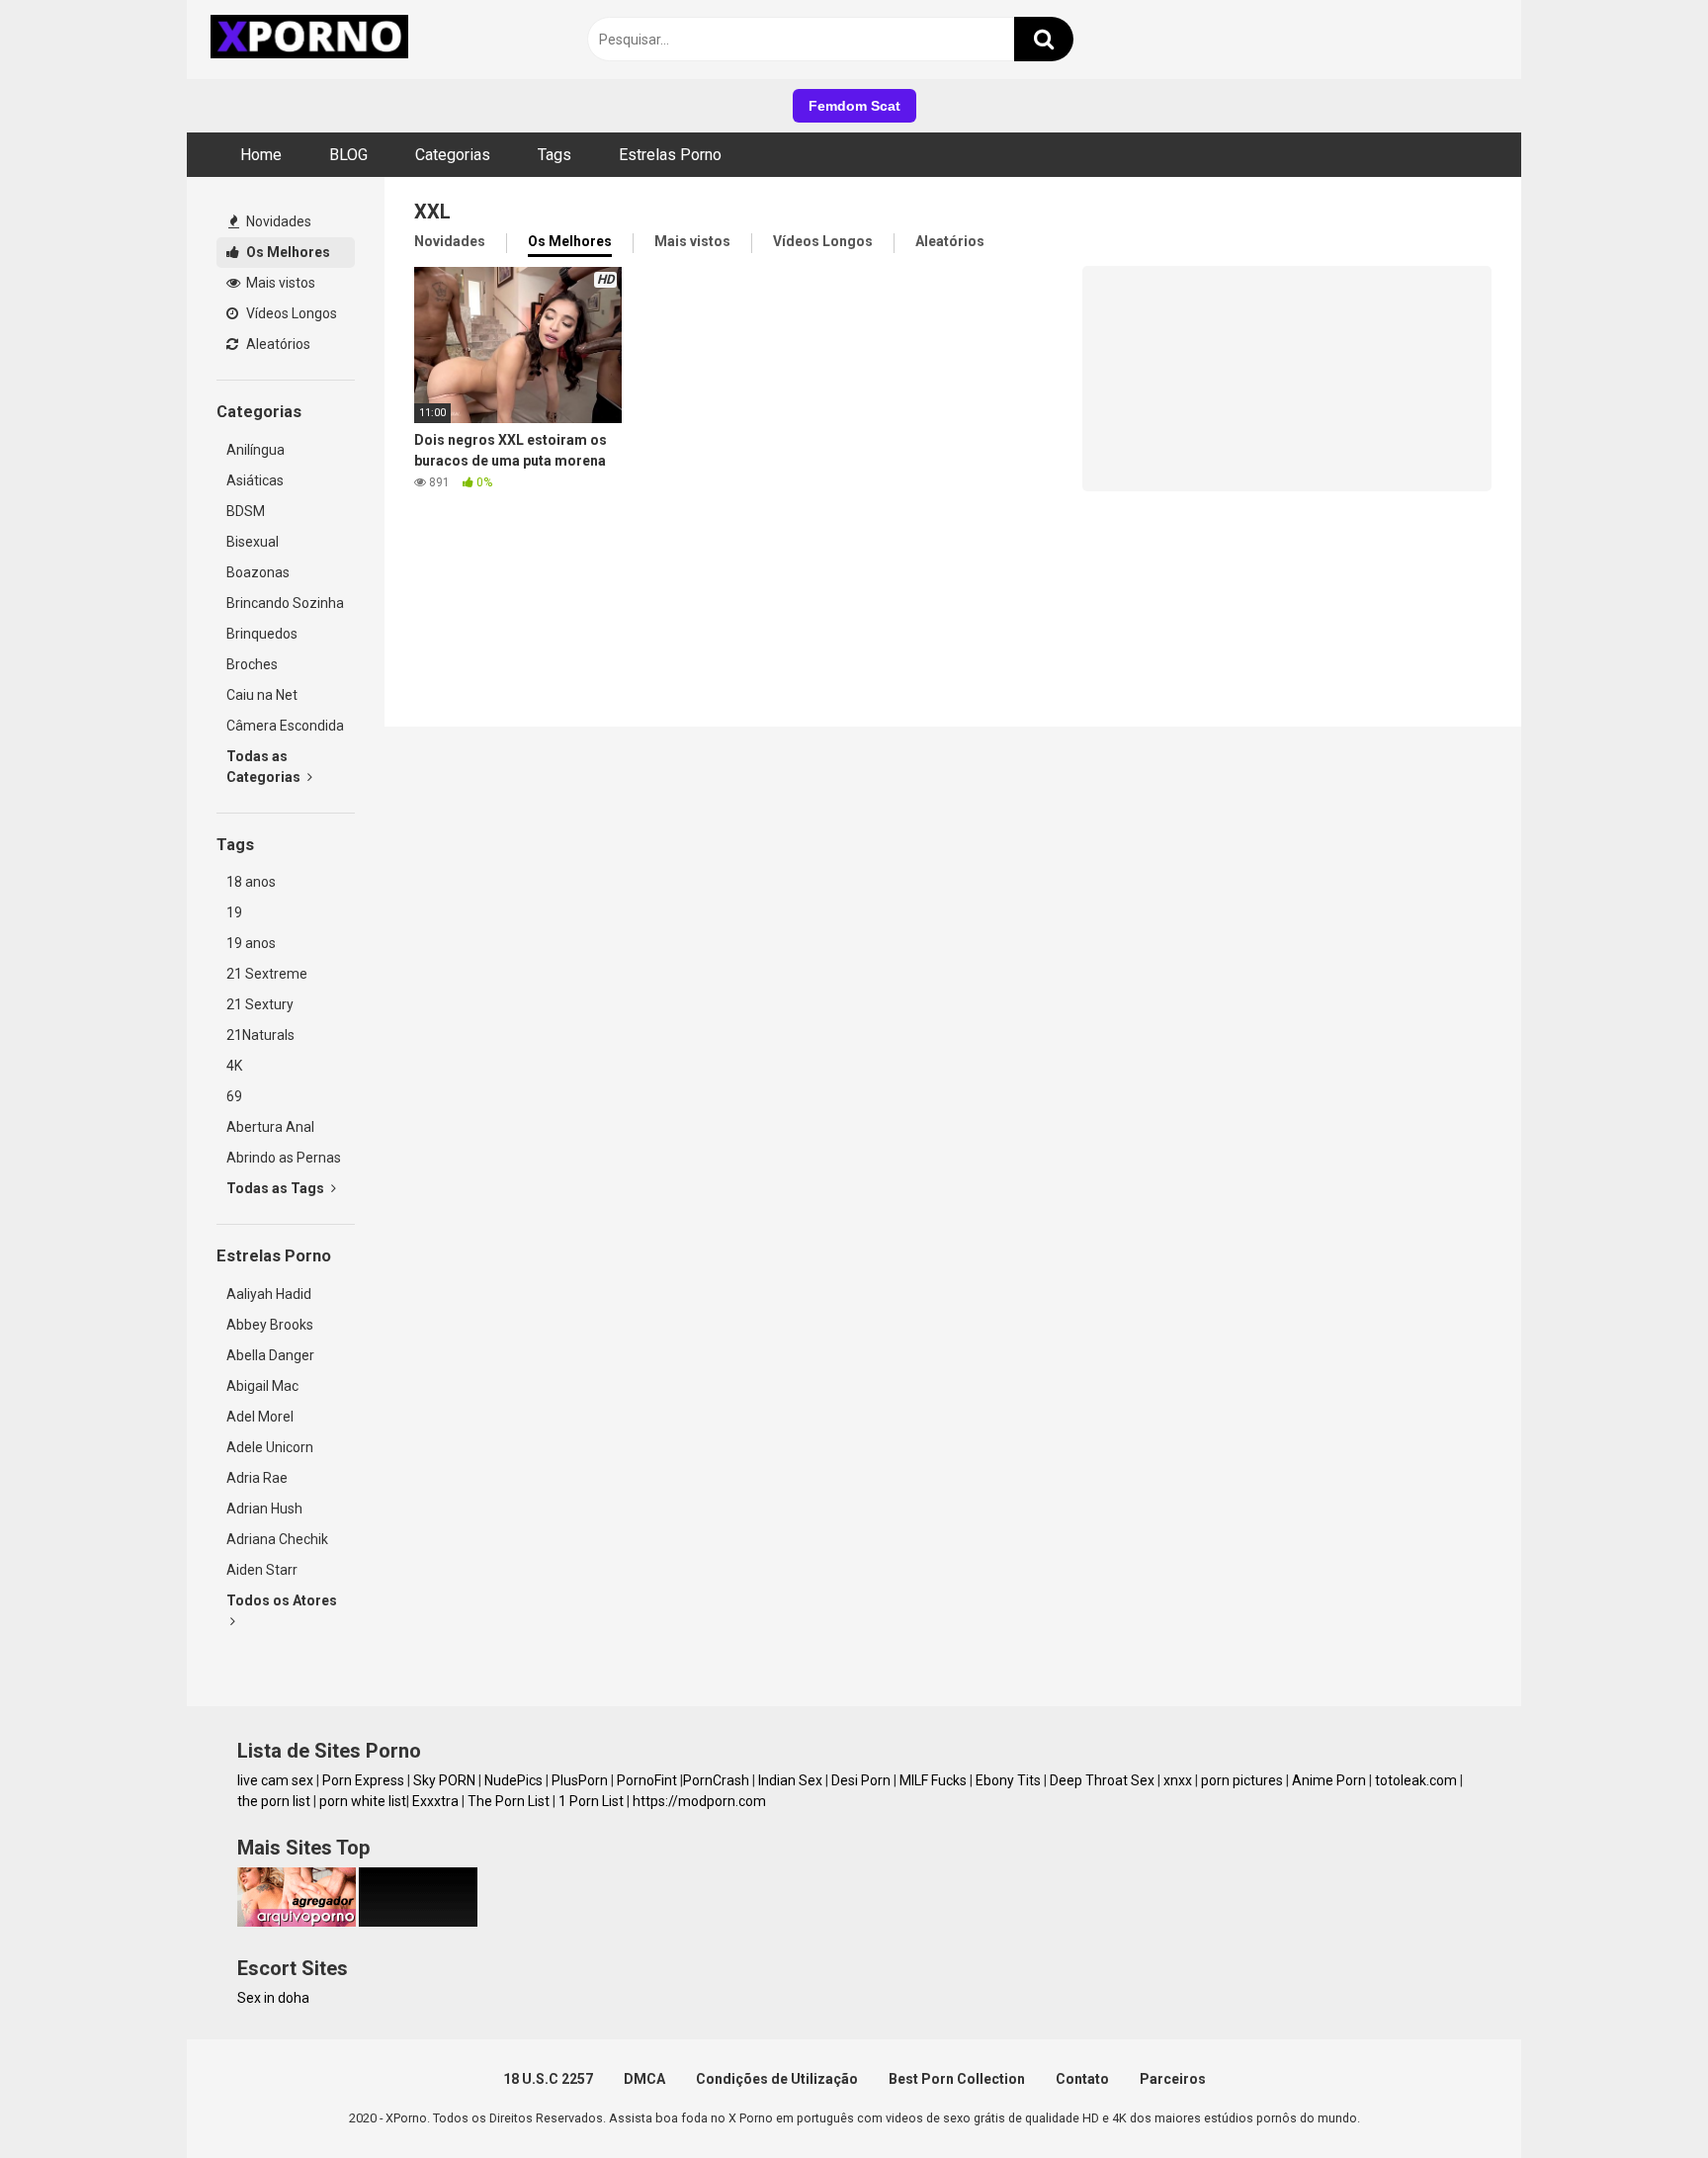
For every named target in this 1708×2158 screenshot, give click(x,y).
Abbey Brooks (270, 1325)
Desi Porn (861, 1780)
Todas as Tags (277, 1188)
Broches (252, 664)
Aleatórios (277, 344)
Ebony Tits (1008, 1780)
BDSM (246, 511)
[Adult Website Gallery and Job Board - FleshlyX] (418, 1922)
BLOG (348, 155)
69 (234, 1096)
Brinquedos (262, 634)
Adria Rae (257, 1478)
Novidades (277, 221)
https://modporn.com (699, 1801)
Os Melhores (287, 252)
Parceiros (1173, 2079)
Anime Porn (1329, 1780)
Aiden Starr (262, 1570)
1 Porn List (591, 1801)
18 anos (251, 882)
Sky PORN (444, 1780)
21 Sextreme (267, 974)
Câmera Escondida (285, 726)
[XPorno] (312, 40)
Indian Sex (790, 1780)
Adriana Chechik (277, 1539)
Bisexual (253, 542)
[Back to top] (1642, 2098)
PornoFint (647, 1780)
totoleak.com (1416, 1780)
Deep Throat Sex (1102, 1780)
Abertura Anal (270, 1127)
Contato (1082, 2079)
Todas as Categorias (265, 767)
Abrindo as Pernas (284, 1158)
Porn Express (363, 1780)
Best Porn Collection (957, 2079)
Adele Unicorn (270, 1447)
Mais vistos (279, 283)
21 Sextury (260, 1004)
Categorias (453, 155)
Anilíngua (256, 450)
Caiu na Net (262, 695)
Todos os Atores (282, 1600)
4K (234, 1066)
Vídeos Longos (290, 313)
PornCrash (716, 1780)
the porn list (274, 1801)
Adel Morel (260, 1417)
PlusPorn (580, 1780)
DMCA (644, 2079)
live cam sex (275, 1780)
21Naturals (260, 1035)
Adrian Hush (264, 1509)
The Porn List (509, 1801)
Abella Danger (270, 1355)
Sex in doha (273, 1998)
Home (261, 155)
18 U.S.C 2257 (548, 2079)
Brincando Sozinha (285, 603)
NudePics (513, 1780)
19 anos (251, 943)
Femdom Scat (854, 106)
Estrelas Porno (670, 155)
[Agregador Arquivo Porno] (297, 1922)
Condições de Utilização (777, 2079)
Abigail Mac (262, 1386)
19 (234, 912)
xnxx (1178, 1780)
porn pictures (1242, 1780)
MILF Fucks (933, 1780)
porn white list (363, 1801)
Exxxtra (435, 1801)
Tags (555, 155)
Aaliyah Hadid (269, 1294)
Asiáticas (255, 480)
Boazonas (258, 572)
